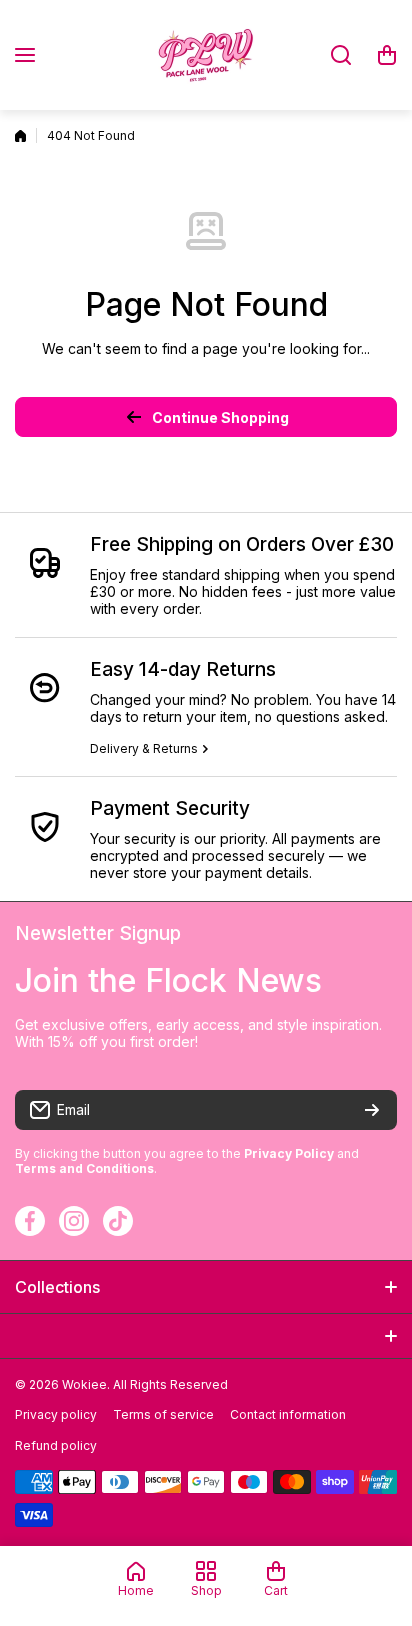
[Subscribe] (372, 1110)
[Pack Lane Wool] (206, 55)
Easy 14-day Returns (183, 669)
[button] (387, 55)
